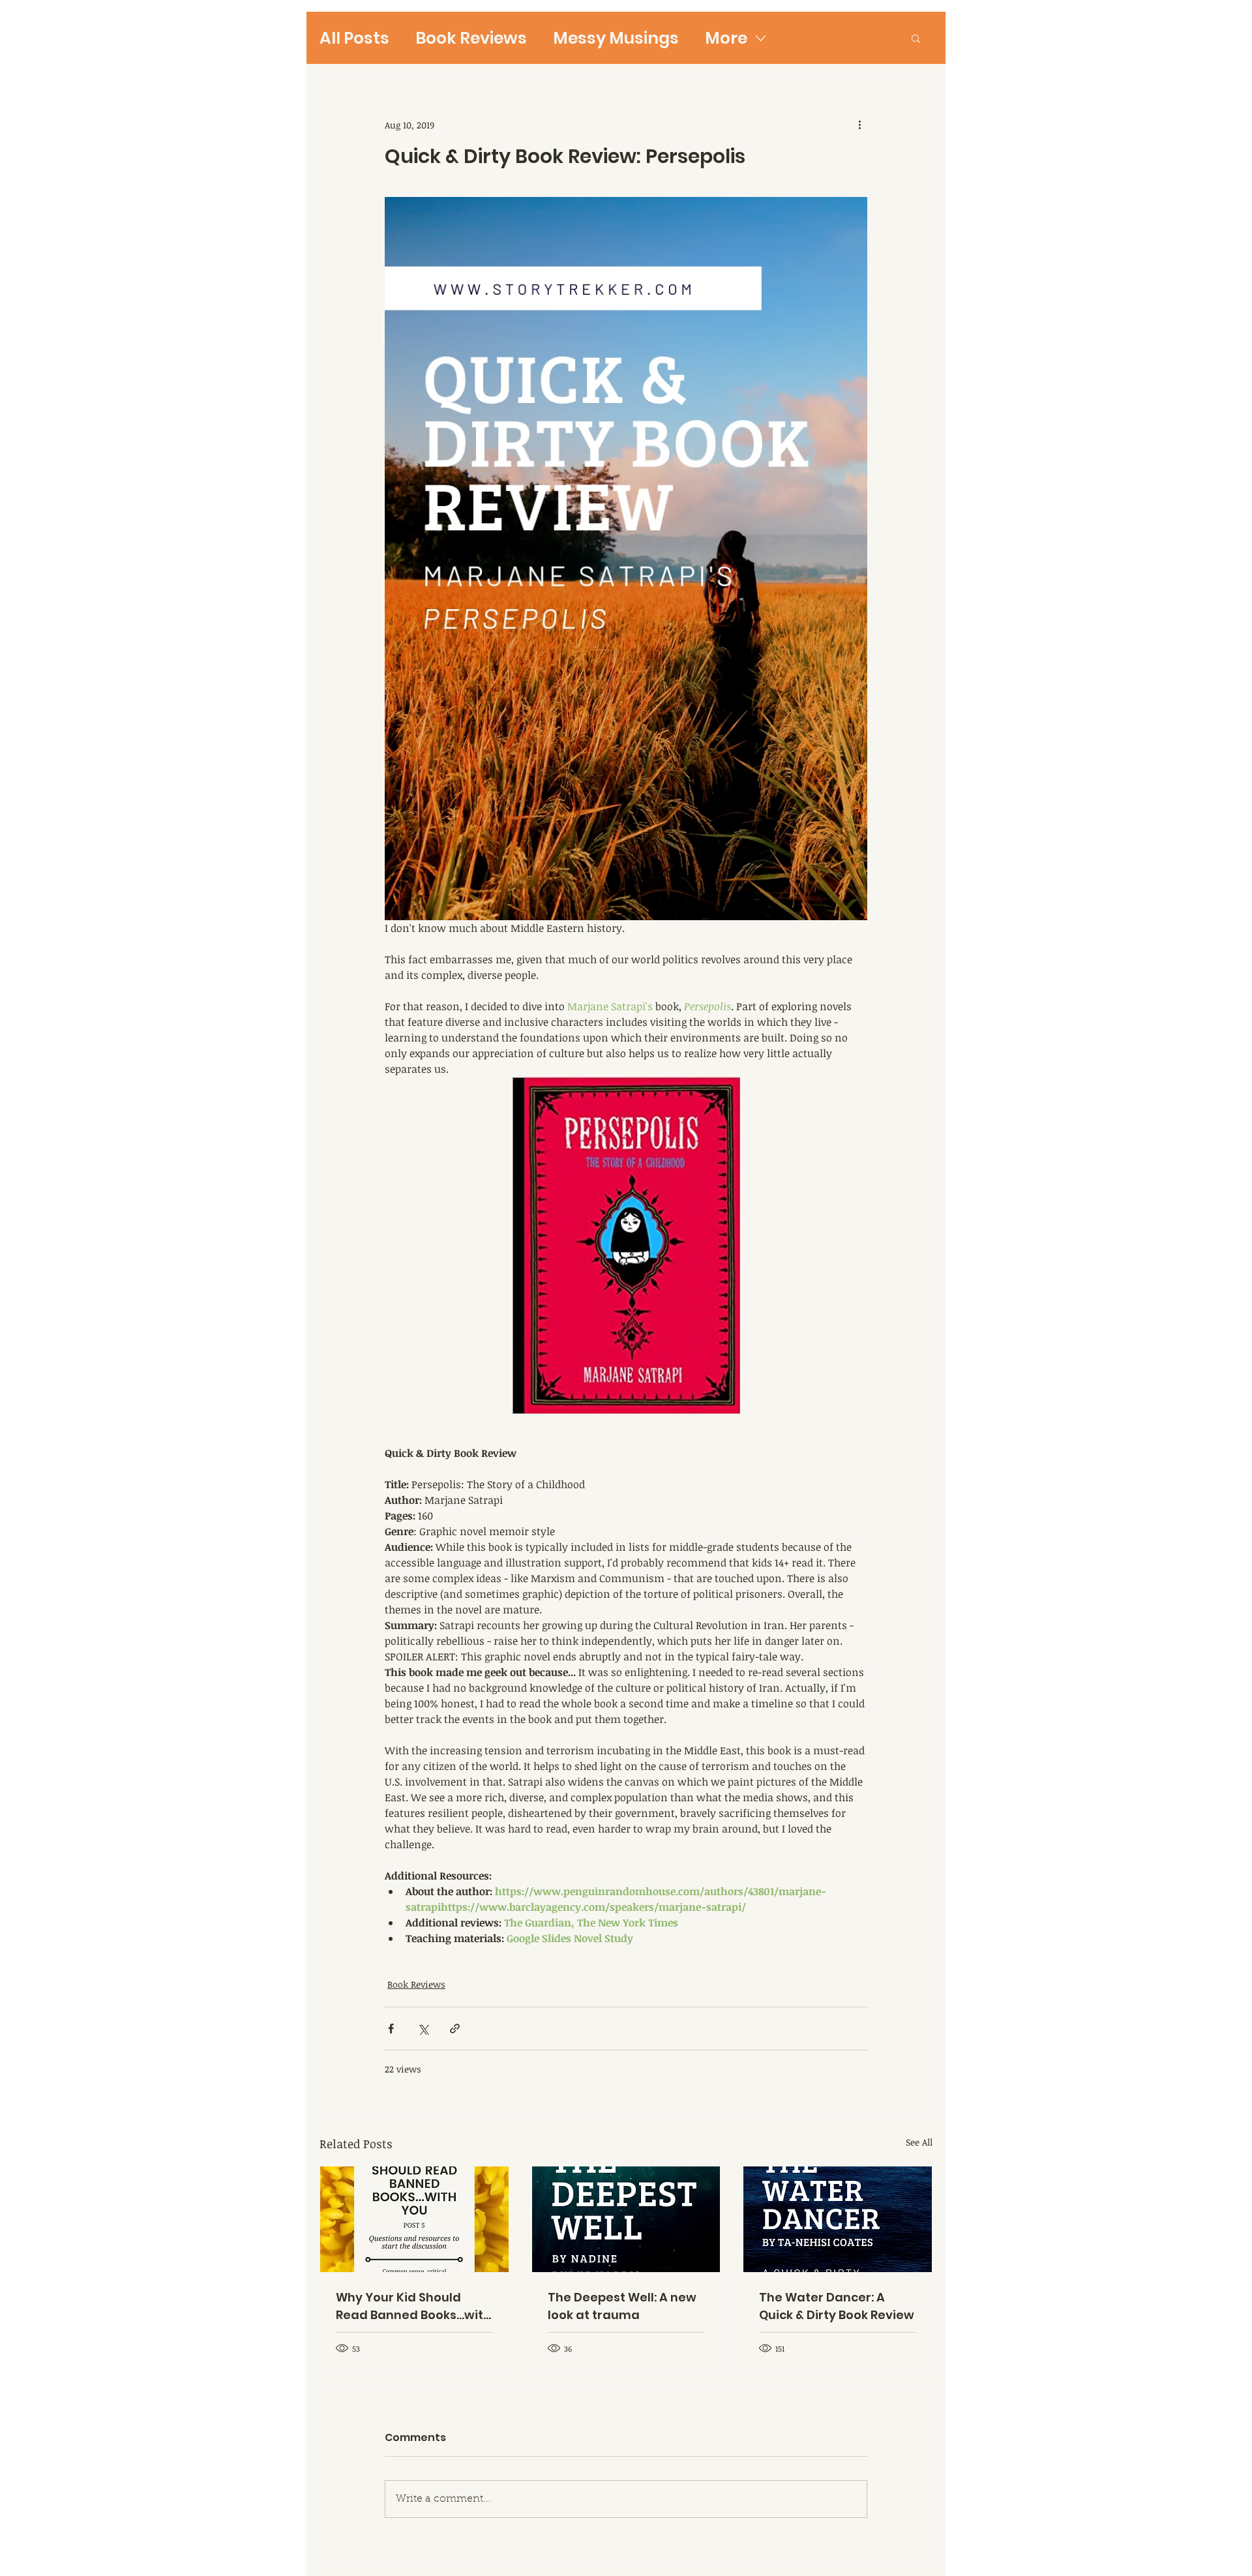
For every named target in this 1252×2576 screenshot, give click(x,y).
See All (919, 2142)
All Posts (354, 38)
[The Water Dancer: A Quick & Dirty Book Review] (838, 2219)
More (726, 38)
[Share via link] (455, 2029)
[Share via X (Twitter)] (423, 2029)
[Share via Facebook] (391, 2029)
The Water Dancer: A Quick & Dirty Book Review (837, 2306)
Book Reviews (471, 38)
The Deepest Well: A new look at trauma (622, 2306)
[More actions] (859, 125)
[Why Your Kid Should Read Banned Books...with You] (414, 2219)
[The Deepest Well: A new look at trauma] (626, 2219)
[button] (916, 38)
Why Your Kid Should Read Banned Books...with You (413, 2306)
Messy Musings (616, 38)
